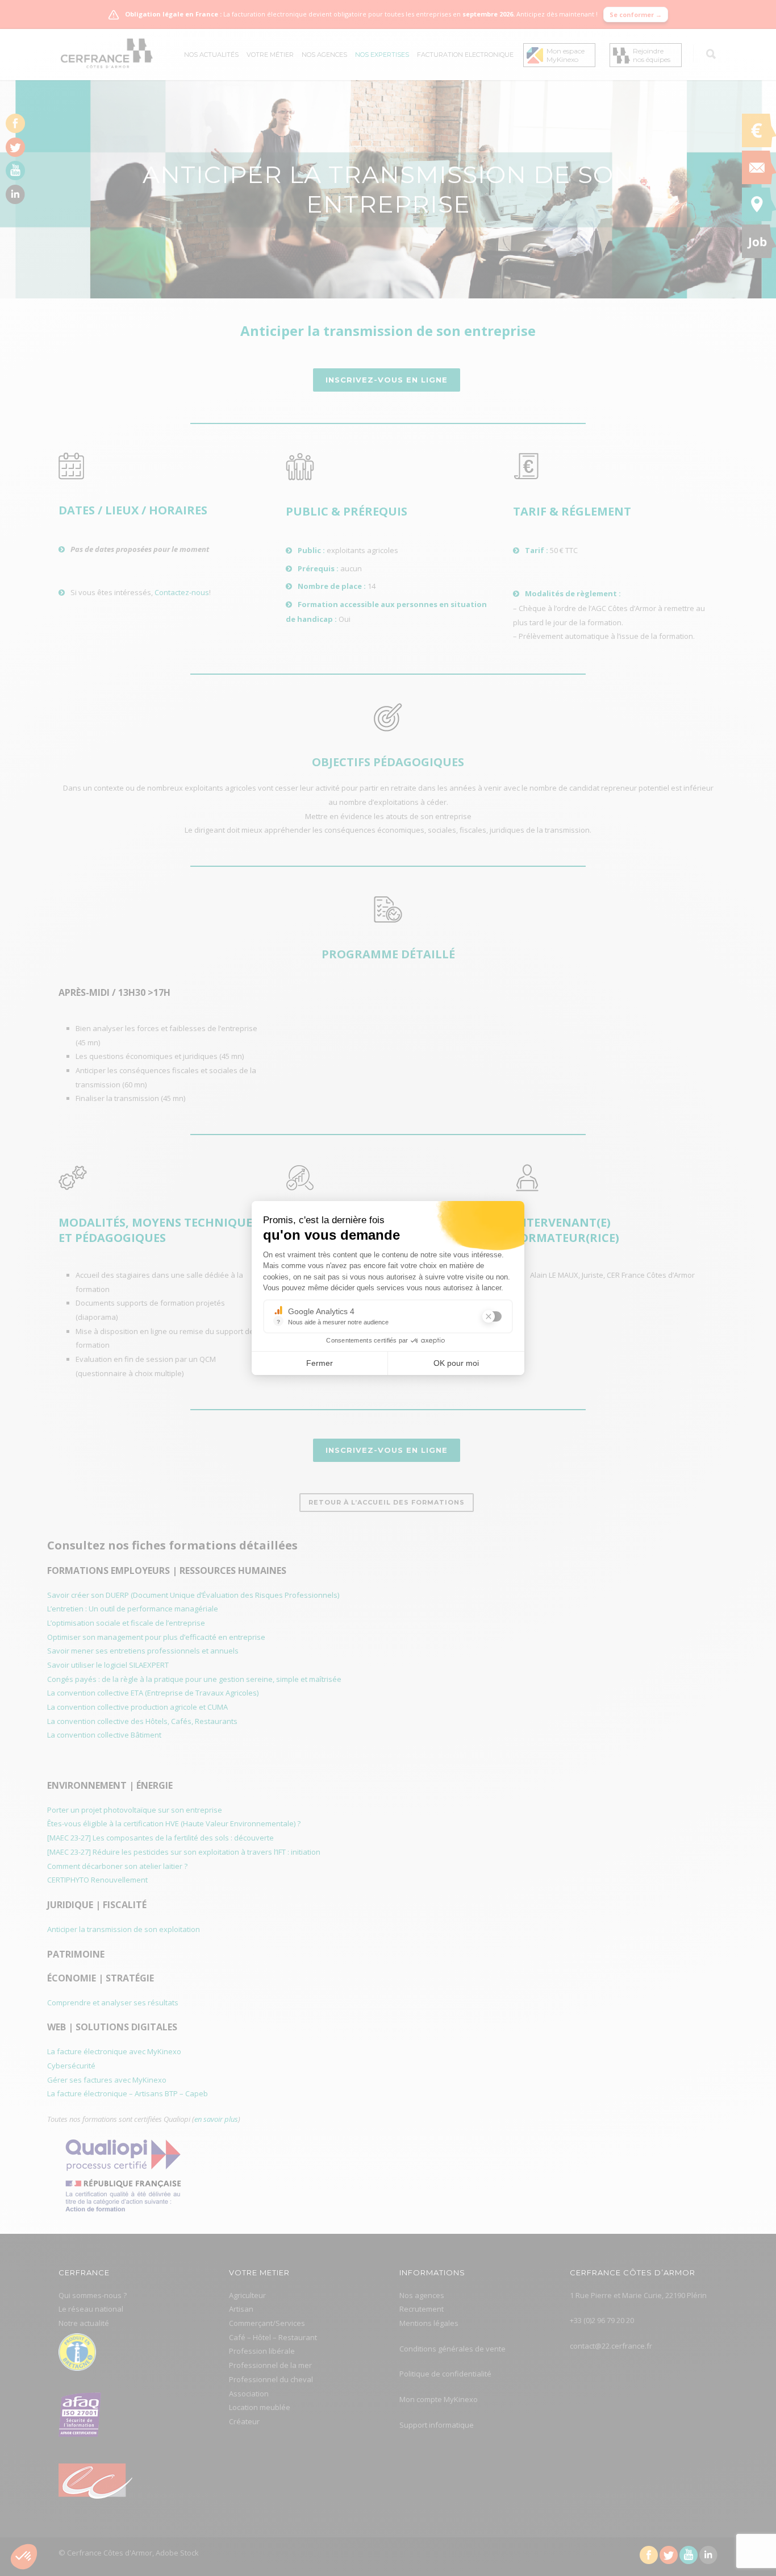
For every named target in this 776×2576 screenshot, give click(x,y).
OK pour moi (456, 1363)
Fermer (320, 1363)
